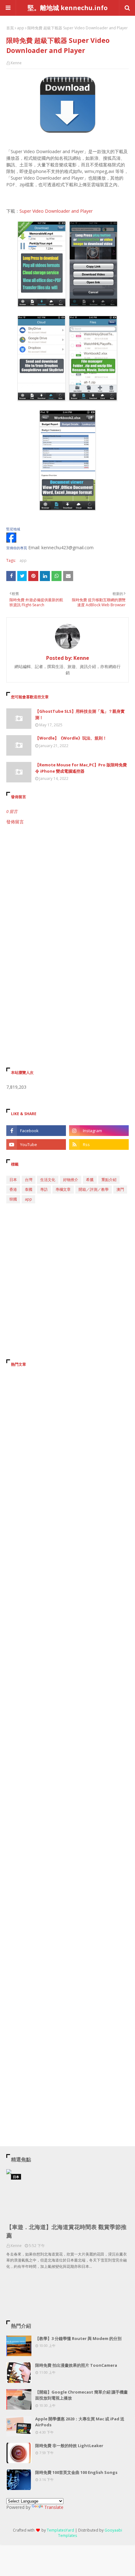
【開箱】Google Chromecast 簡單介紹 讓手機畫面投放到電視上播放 (81, 2395)
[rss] (99, 1144)
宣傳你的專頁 (17, 548)
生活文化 (48, 1180)
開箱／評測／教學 (94, 1189)
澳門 (120, 1189)
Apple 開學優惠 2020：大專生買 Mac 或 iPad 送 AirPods (80, 2422)
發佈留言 (15, 822)
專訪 (44, 1189)
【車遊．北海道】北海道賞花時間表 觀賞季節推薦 (66, 2231)
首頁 (10, 28)
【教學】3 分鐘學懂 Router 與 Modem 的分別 (78, 2338)
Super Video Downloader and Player (56, 211)
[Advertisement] (67, 902)
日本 (13, 1180)
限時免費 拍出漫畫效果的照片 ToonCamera (76, 2365)
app (21, 28)
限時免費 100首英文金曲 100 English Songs (76, 2472)
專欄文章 (63, 1189)
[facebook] (36, 1131)
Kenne (16, 63)
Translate (54, 2507)
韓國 (13, 1199)
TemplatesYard (60, 2530)
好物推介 (71, 1180)
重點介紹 (109, 1180)
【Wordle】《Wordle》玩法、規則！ (71, 738)
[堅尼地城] (11, 541)
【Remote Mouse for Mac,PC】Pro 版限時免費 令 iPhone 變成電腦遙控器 (81, 768)
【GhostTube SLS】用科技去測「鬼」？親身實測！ (80, 714)
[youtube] (36, 1144)
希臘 (90, 1180)
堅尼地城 (13, 529)
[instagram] (99, 1131)
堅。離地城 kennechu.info (68, 8)
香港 (13, 1189)
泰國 (29, 1189)
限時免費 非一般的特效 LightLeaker (69, 2446)
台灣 (29, 1180)
